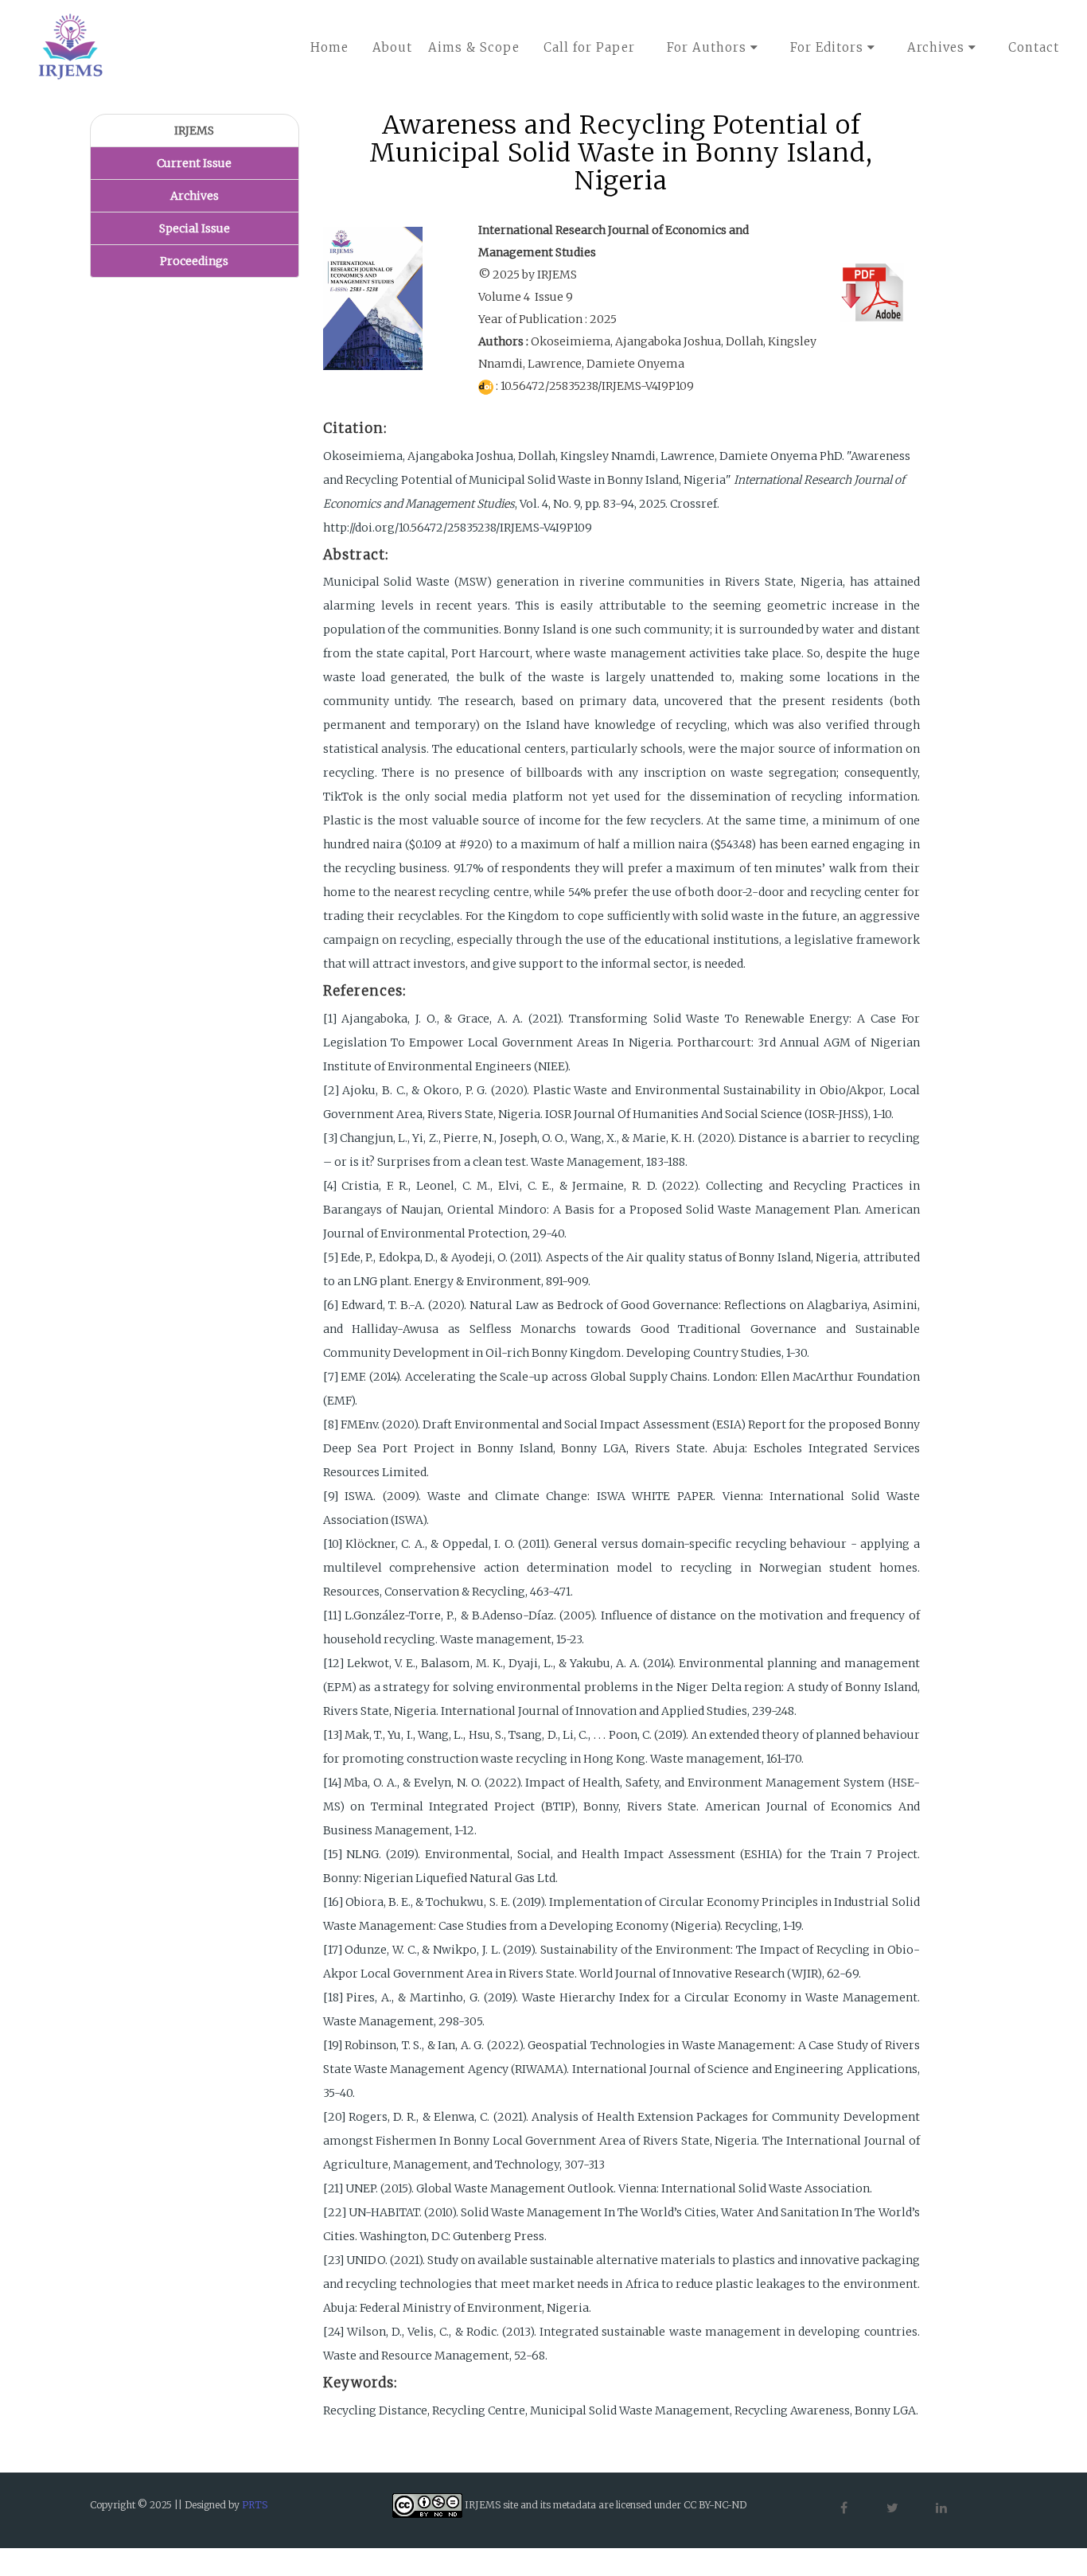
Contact (1034, 47)
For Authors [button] (709, 47)
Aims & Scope (474, 47)
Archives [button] (938, 47)
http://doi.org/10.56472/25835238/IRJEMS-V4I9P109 (458, 528)
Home (329, 47)
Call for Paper (589, 47)
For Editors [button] (829, 47)
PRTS (255, 2505)
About (392, 47)
